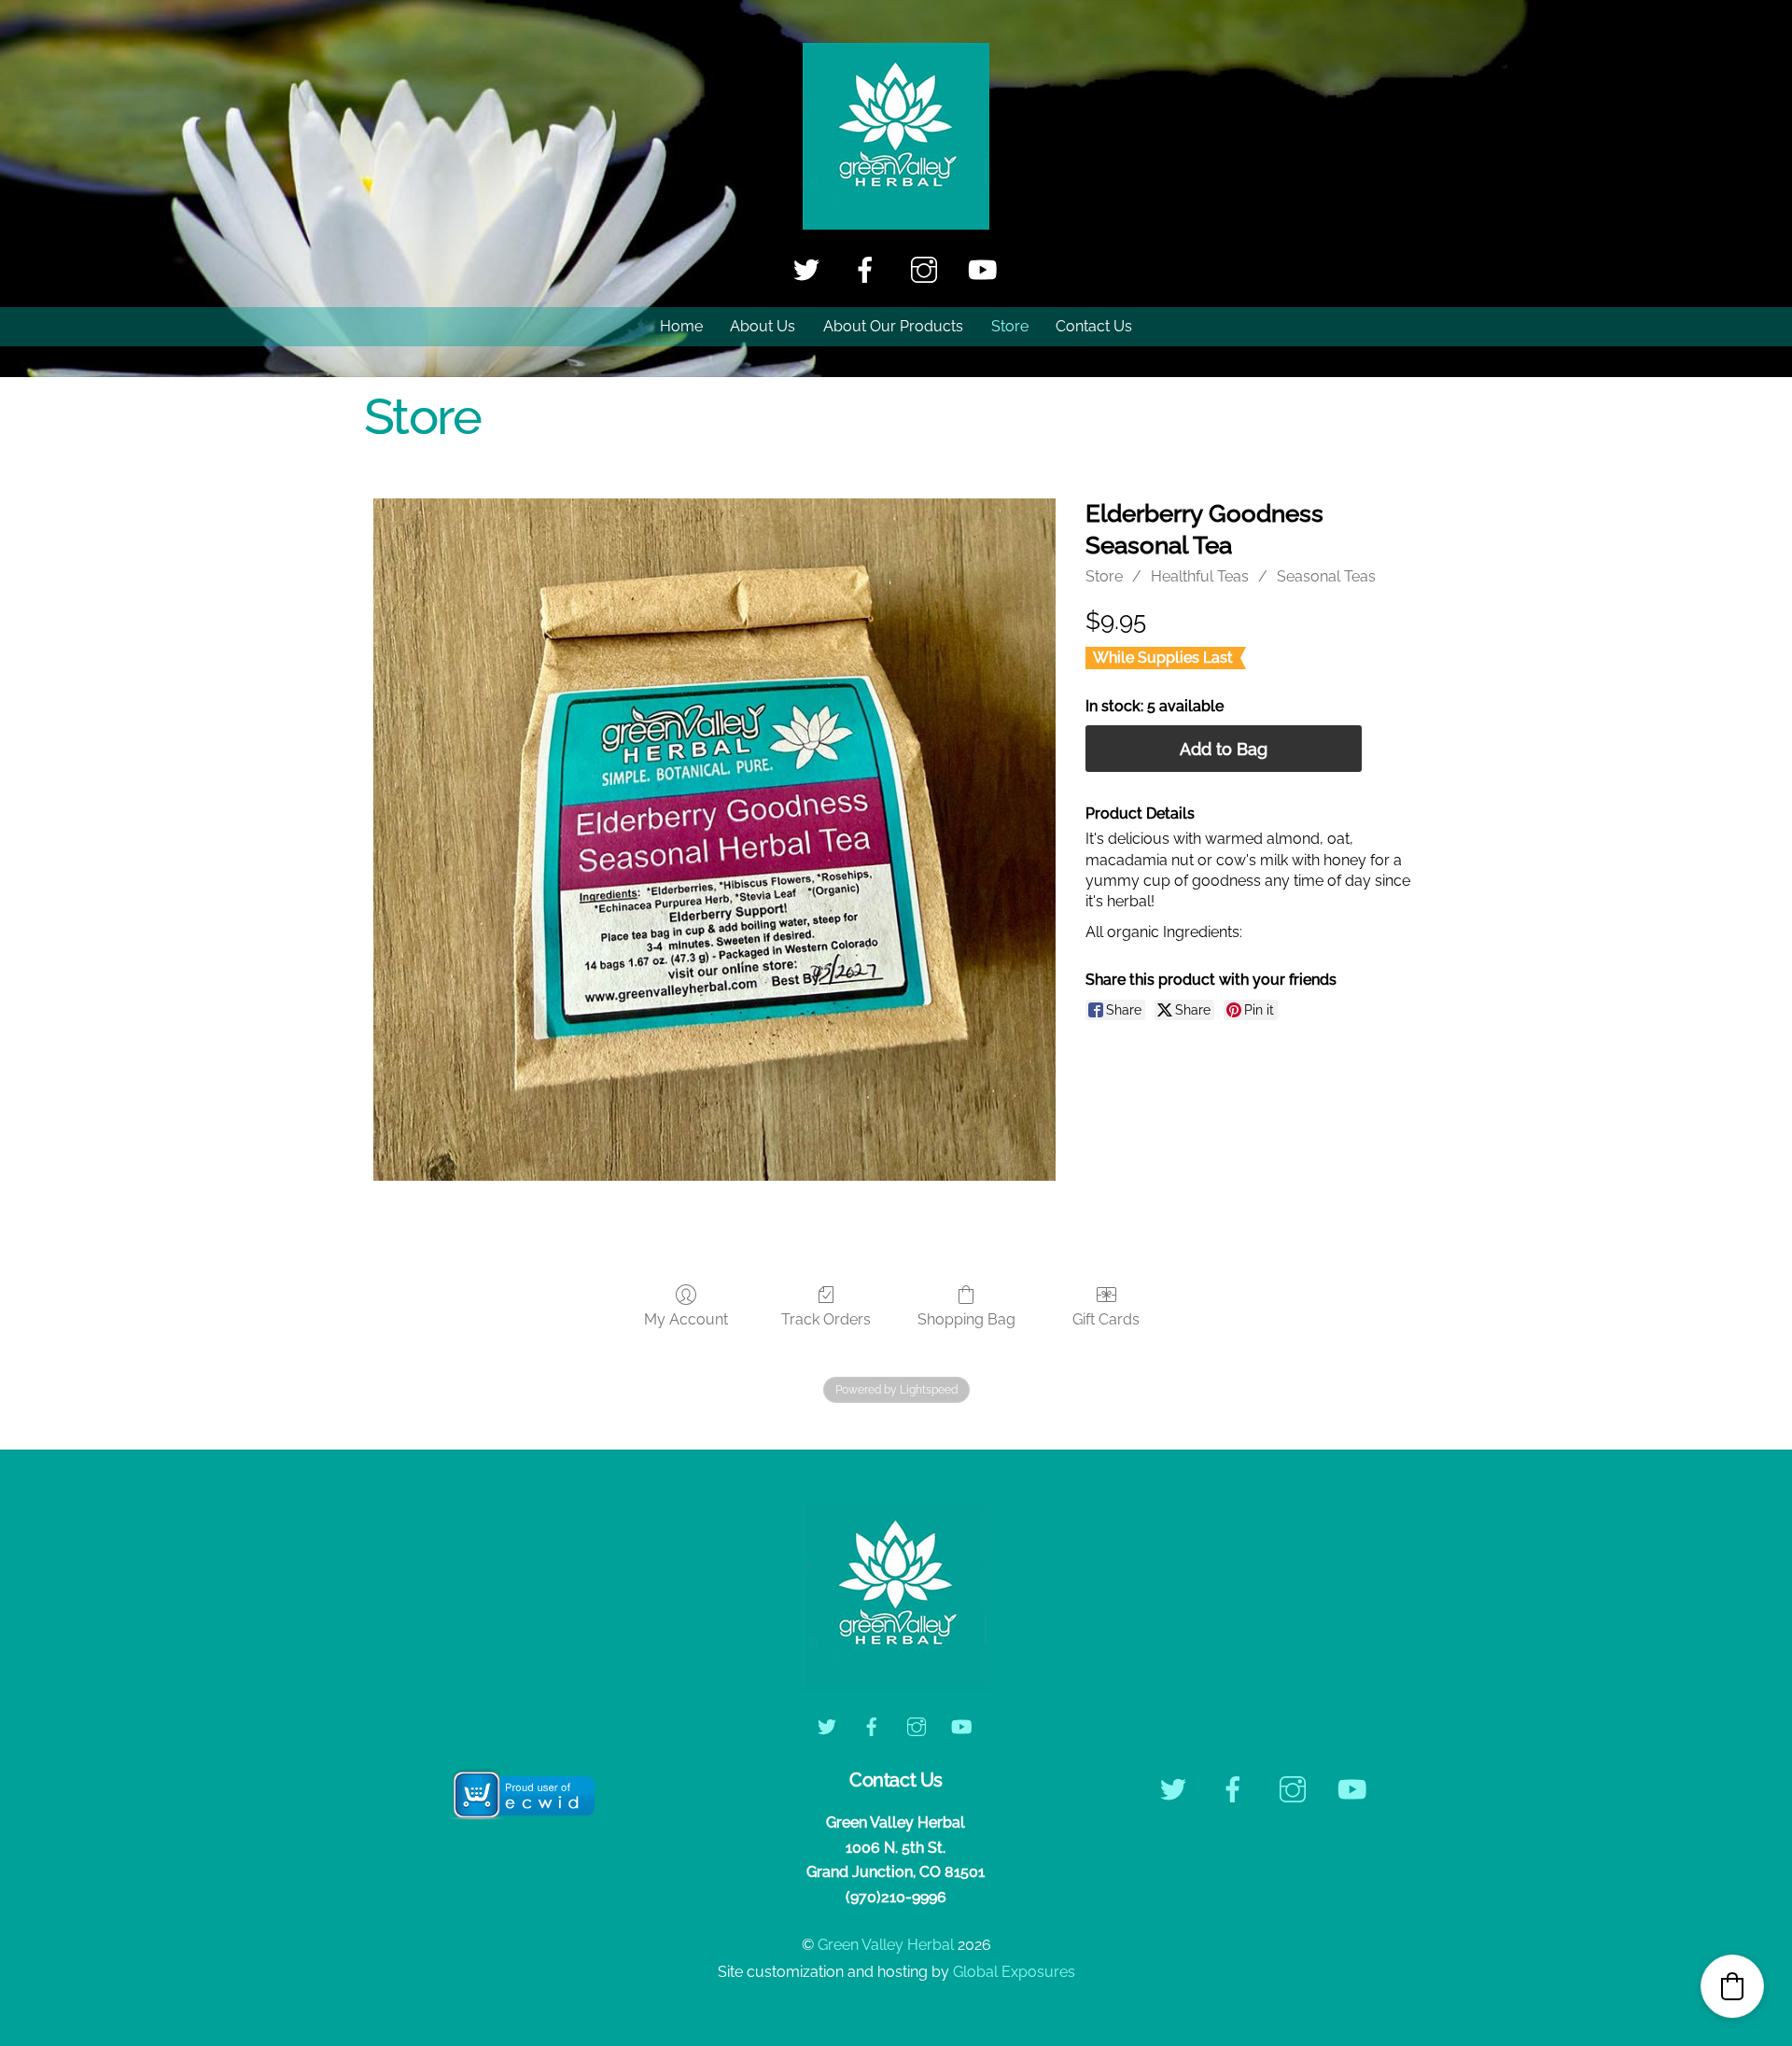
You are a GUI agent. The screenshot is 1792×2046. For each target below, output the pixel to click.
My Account (686, 1319)
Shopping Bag (966, 1319)
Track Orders (826, 1319)
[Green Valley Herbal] (896, 220)
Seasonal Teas (1326, 576)
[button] (1732, 1986)
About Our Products (893, 326)
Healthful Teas (1200, 576)
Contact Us (1094, 326)
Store (1010, 326)
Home (681, 326)
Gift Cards (1106, 1319)
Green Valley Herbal (886, 1945)
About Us (763, 326)
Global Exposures (1014, 1972)
